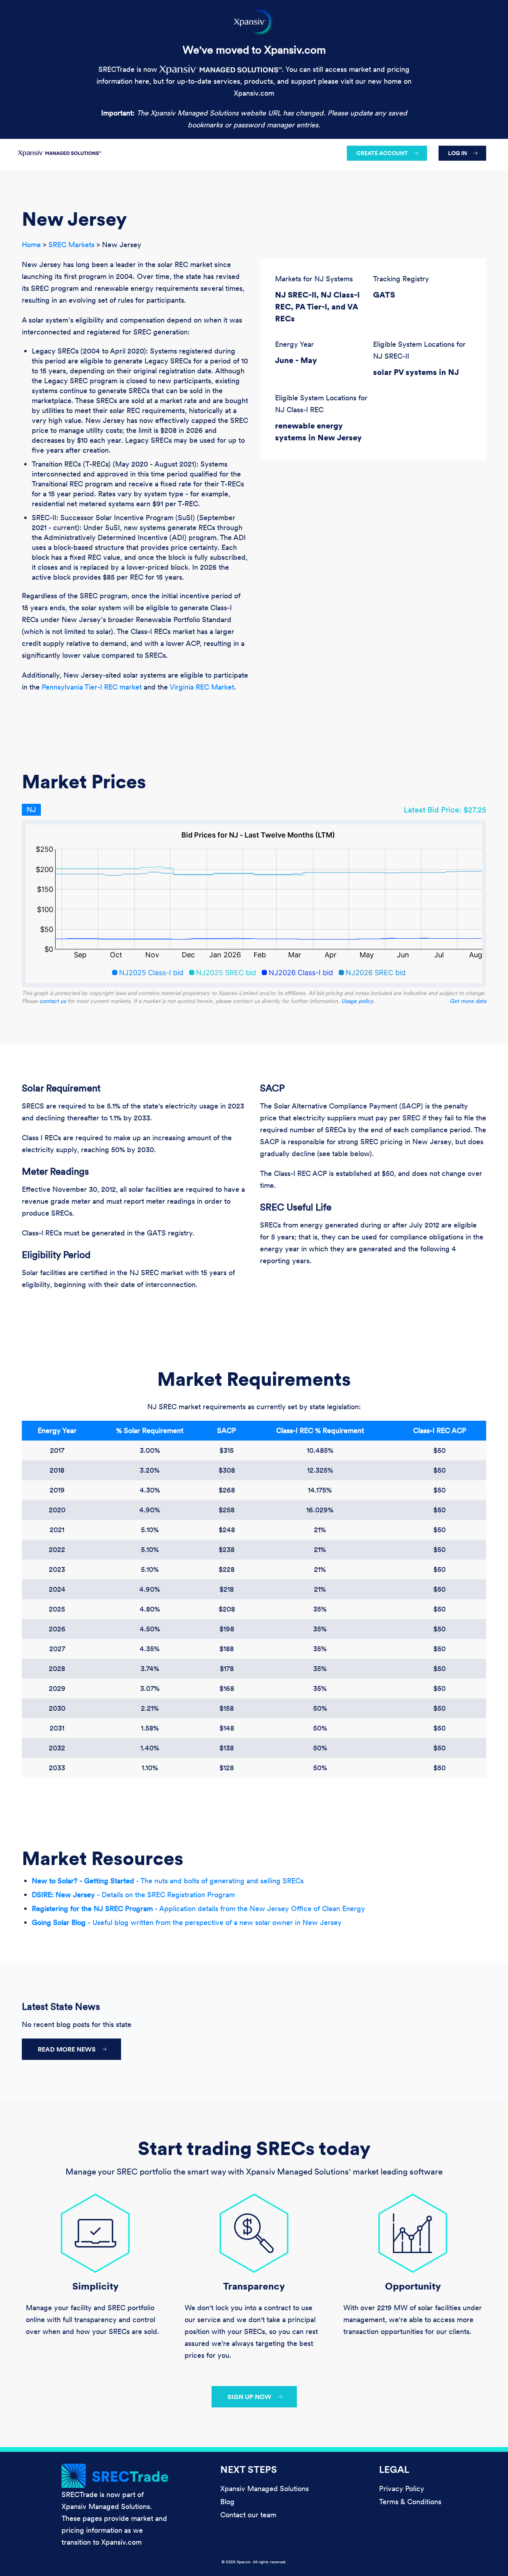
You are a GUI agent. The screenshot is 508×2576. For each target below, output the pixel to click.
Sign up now (249, 2397)
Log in (458, 153)
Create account (382, 153)
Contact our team (248, 2515)
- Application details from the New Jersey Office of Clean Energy (198, 1908)
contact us (53, 1001)
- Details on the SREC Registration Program (133, 1895)
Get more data (468, 1001)
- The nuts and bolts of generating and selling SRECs (168, 1881)
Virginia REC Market (202, 687)
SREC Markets (71, 245)
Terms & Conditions (410, 2502)
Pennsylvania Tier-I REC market (92, 687)
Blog (227, 2502)
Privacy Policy (402, 2489)
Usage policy (357, 1001)
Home (31, 245)
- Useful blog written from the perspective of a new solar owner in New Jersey (187, 1922)
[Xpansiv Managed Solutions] (60, 151)
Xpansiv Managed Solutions (265, 2489)
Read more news (67, 2049)
